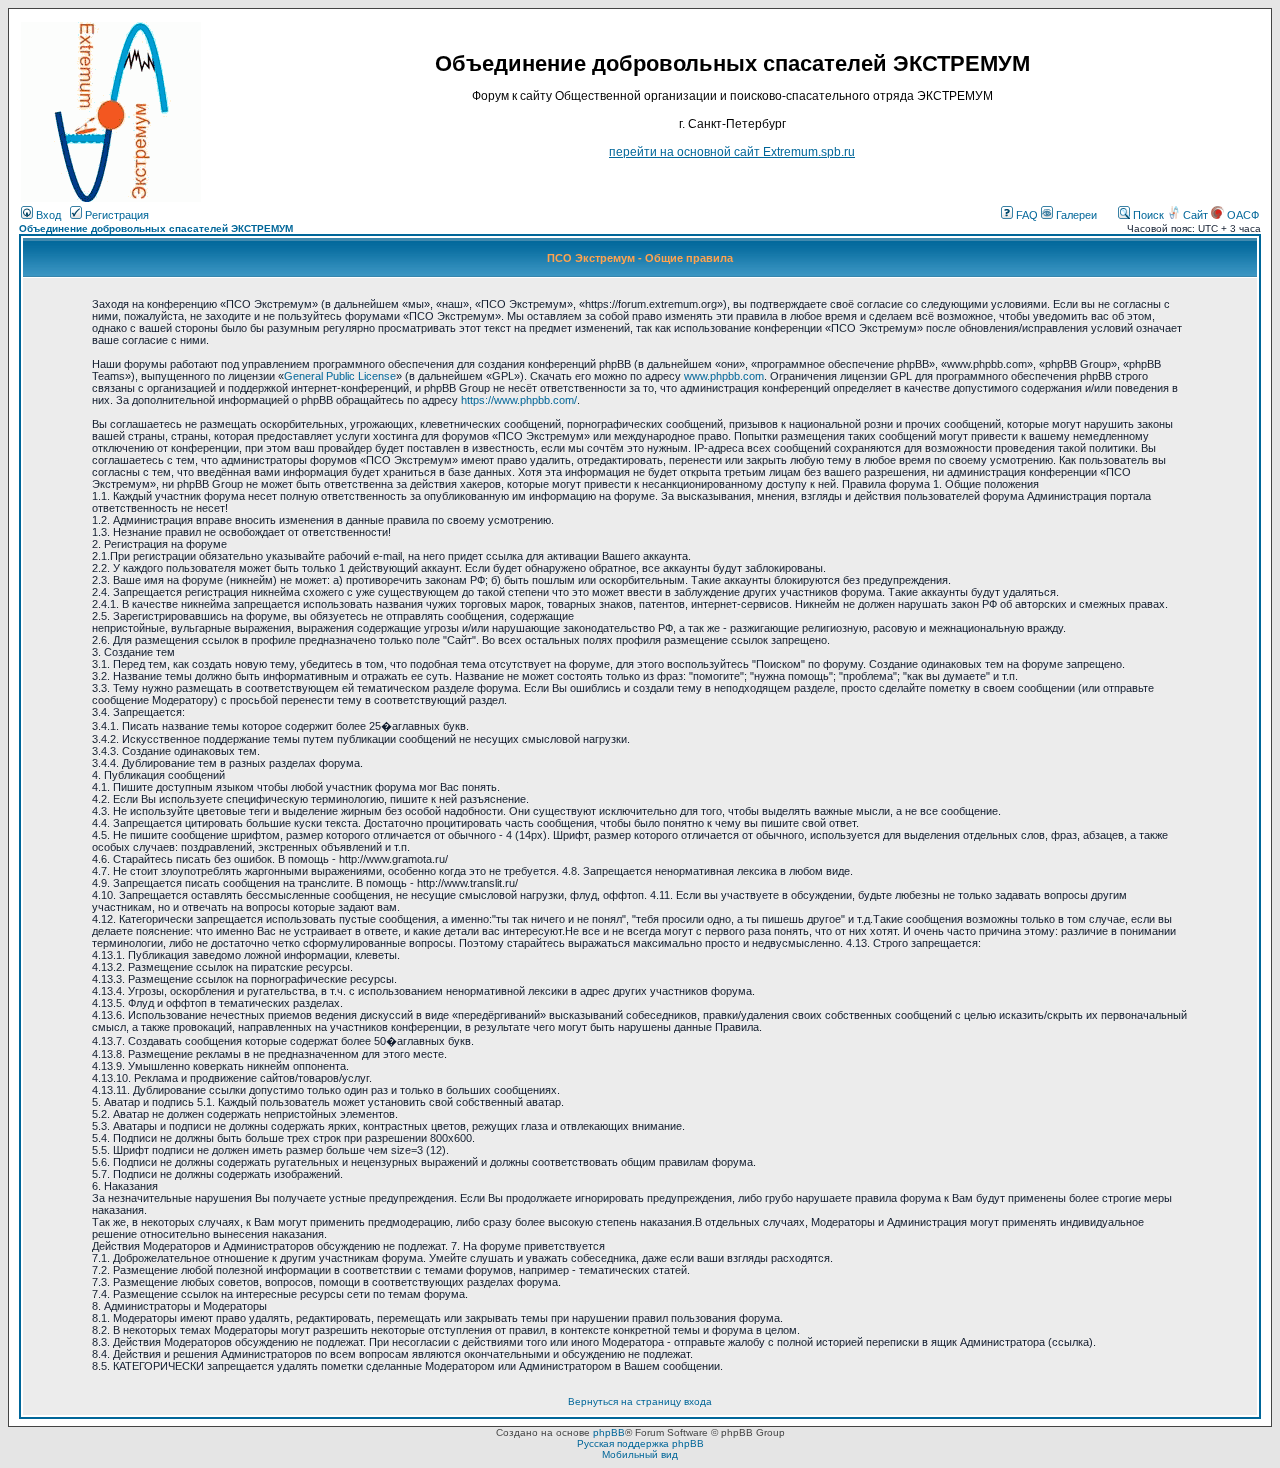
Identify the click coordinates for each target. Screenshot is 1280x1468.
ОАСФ (1241, 215)
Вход (47, 215)
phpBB (609, 1432)
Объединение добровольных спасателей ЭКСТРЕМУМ (156, 228)
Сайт (1195, 215)
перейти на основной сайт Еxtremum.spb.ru (732, 152)
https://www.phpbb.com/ (519, 400)
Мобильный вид (640, 1454)
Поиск (1147, 215)
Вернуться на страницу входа (640, 1401)
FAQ (1025, 215)
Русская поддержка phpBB (640, 1443)
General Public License (340, 376)
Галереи (1075, 215)
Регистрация (115, 215)
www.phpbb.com (724, 376)
